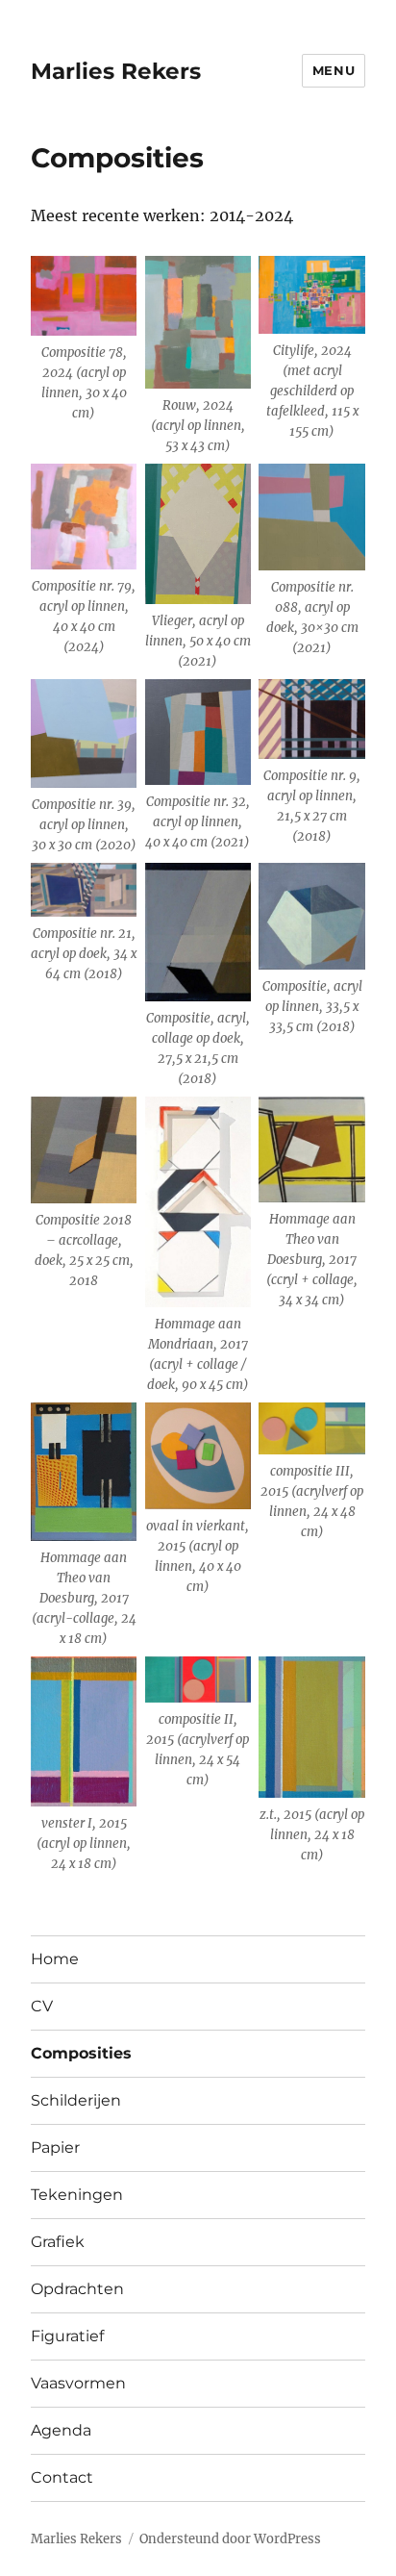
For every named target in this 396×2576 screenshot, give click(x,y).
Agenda (61, 2430)
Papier (55, 2147)
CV (42, 2006)
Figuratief (67, 2336)
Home (55, 1959)
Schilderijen (76, 2100)
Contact (62, 2477)
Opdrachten (77, 2289)
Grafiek (58, 2242)
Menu (334, 70)
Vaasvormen (78, 2383)
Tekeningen (77, 2195)
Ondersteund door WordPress (230, 2539)
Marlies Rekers (116, 71)
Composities (81, 2053)
